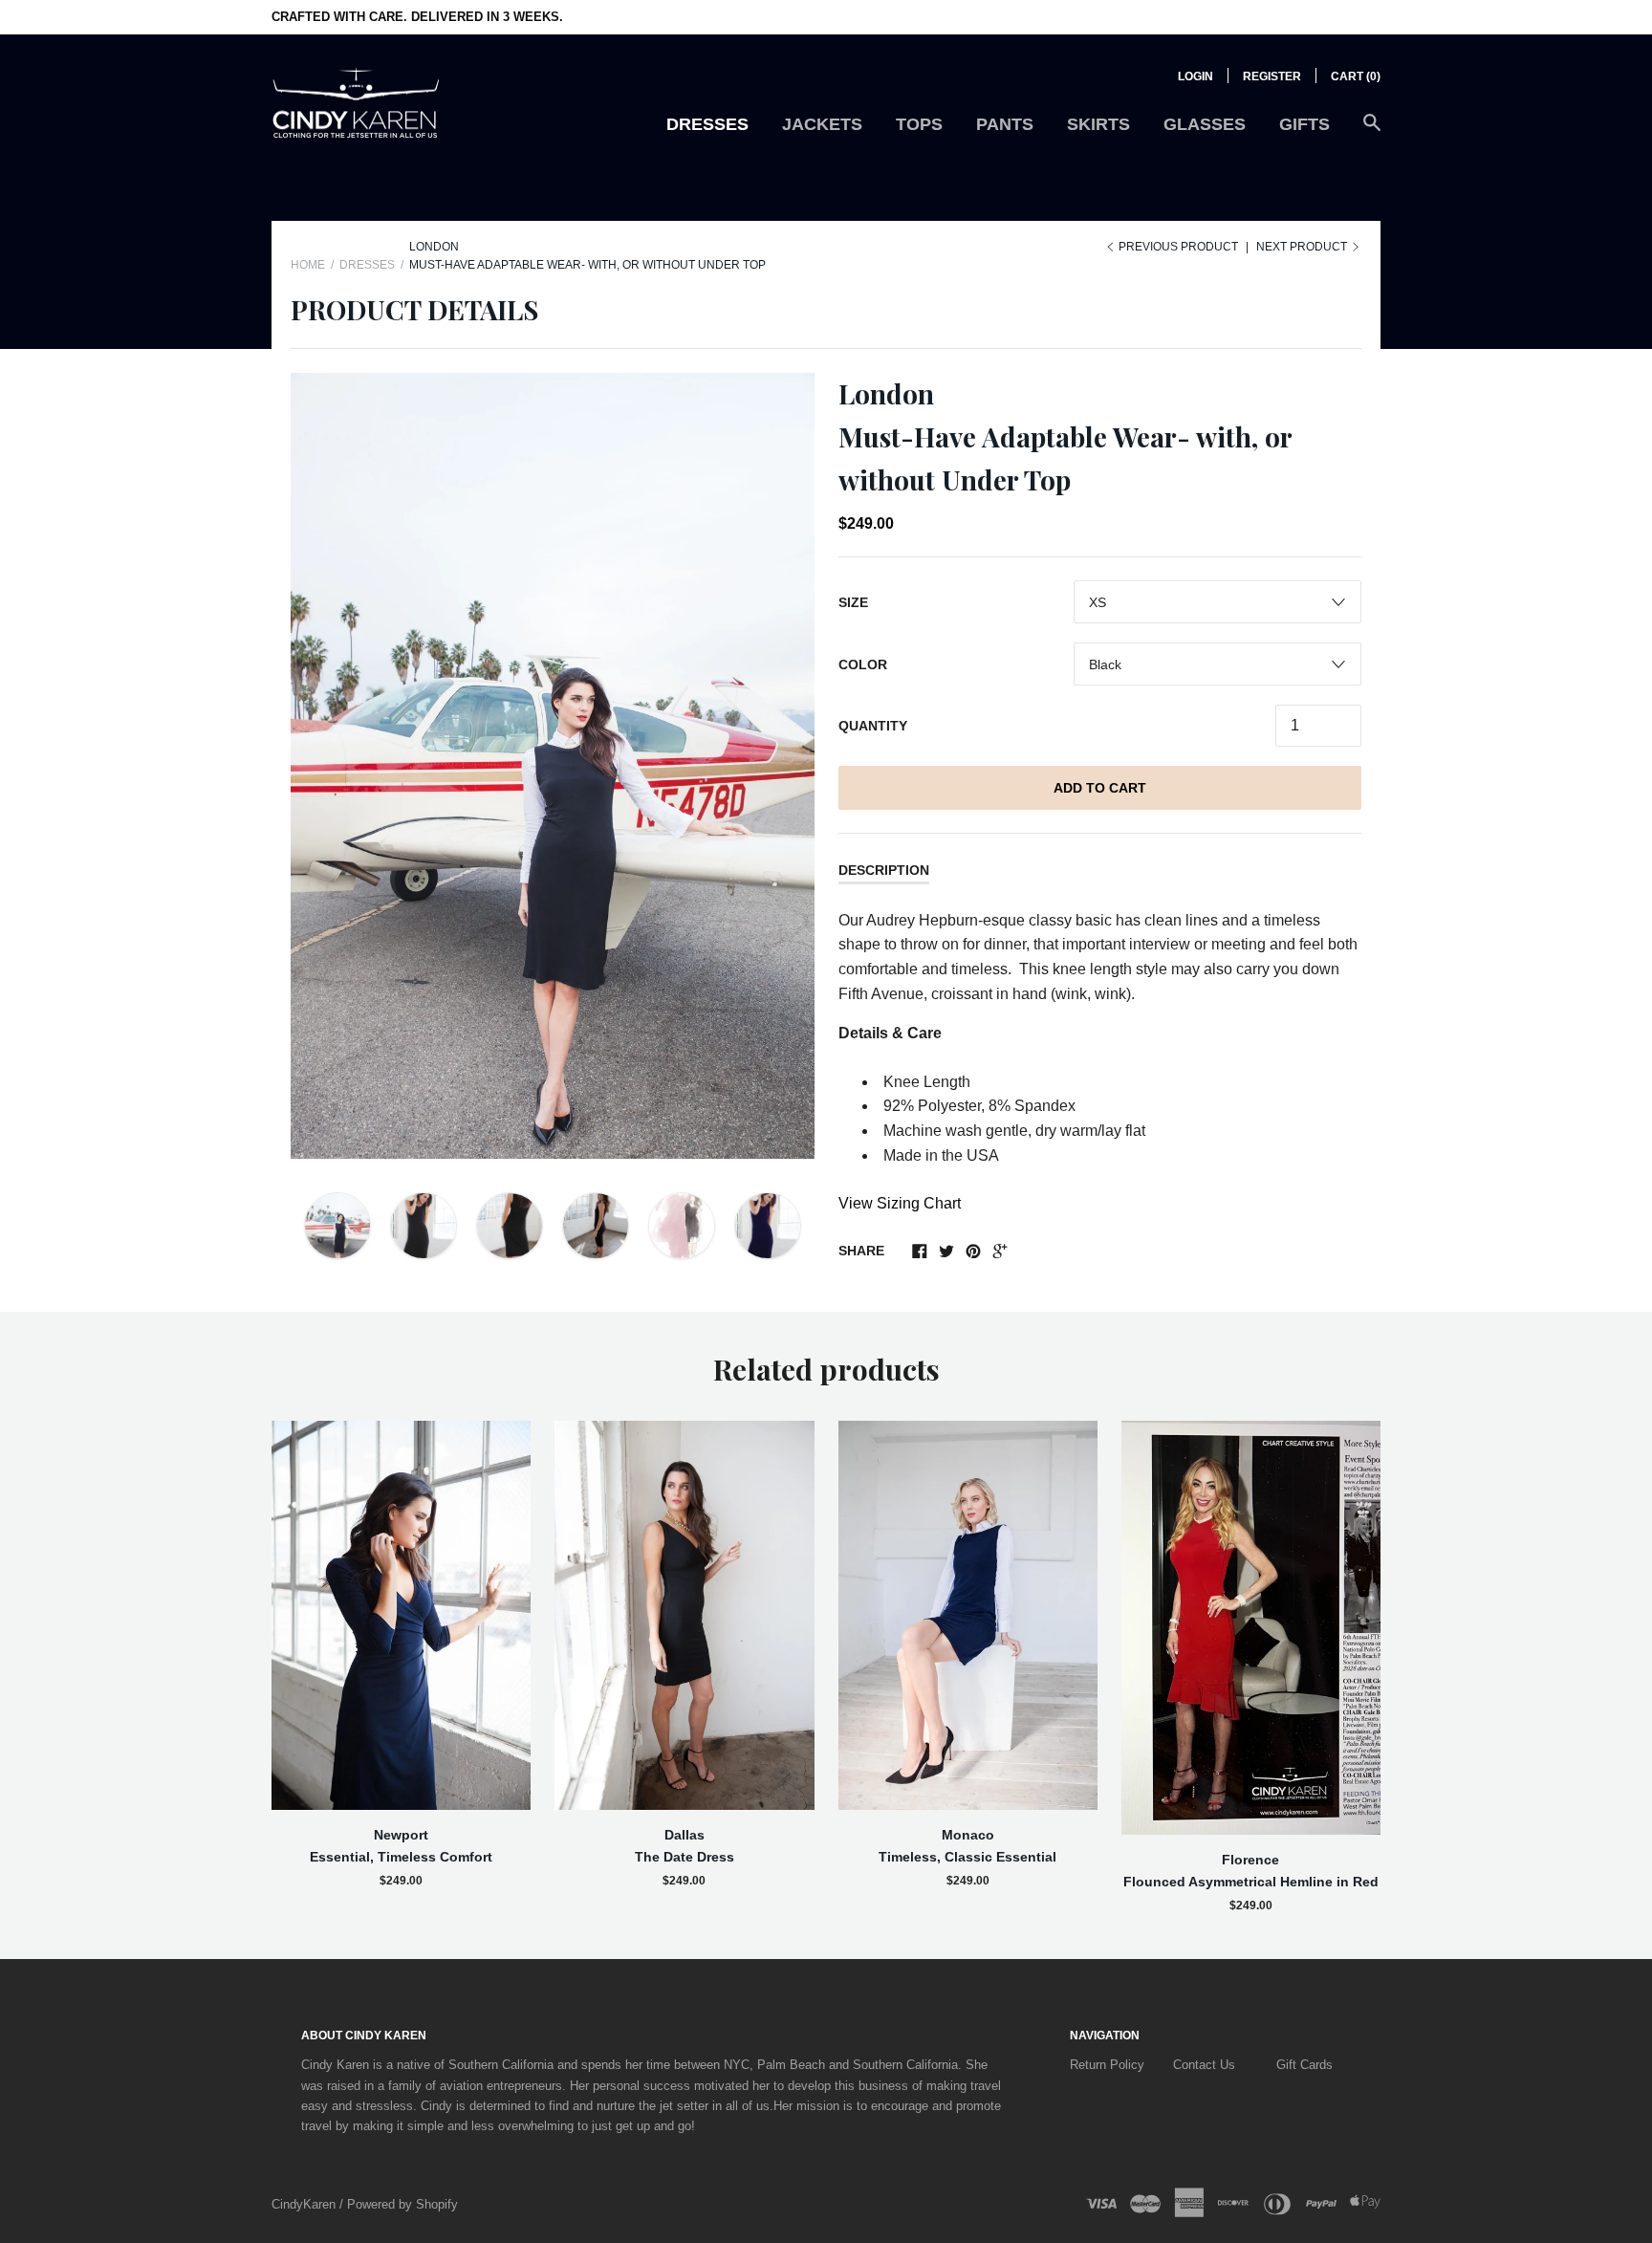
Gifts (1304, 124)
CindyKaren (305, 2204)
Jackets (822, 124)
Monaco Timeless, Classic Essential (967, 1845)
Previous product (1178, 247)
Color (863, 664)
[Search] (1372, 132)
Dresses (707, 124)
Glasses (1205, 124)
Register (1272, 76)
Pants (1005, 124)
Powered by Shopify (402, 2204)
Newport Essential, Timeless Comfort (401, 1845)
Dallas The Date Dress (685, 1845)
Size (853, 602)
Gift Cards (1304, 2065)
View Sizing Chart (900, 1203)
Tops (919, 124)
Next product (1303, 247)
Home (308, 265)
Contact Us (1204, 2065)
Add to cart (1100, 788)
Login (1196, 76)
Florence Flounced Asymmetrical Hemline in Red (1251, 1870)
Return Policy (1107, 2065)
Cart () (1356, 76)
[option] (553, 766)
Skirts (1098, 124)
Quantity (873, 726)
